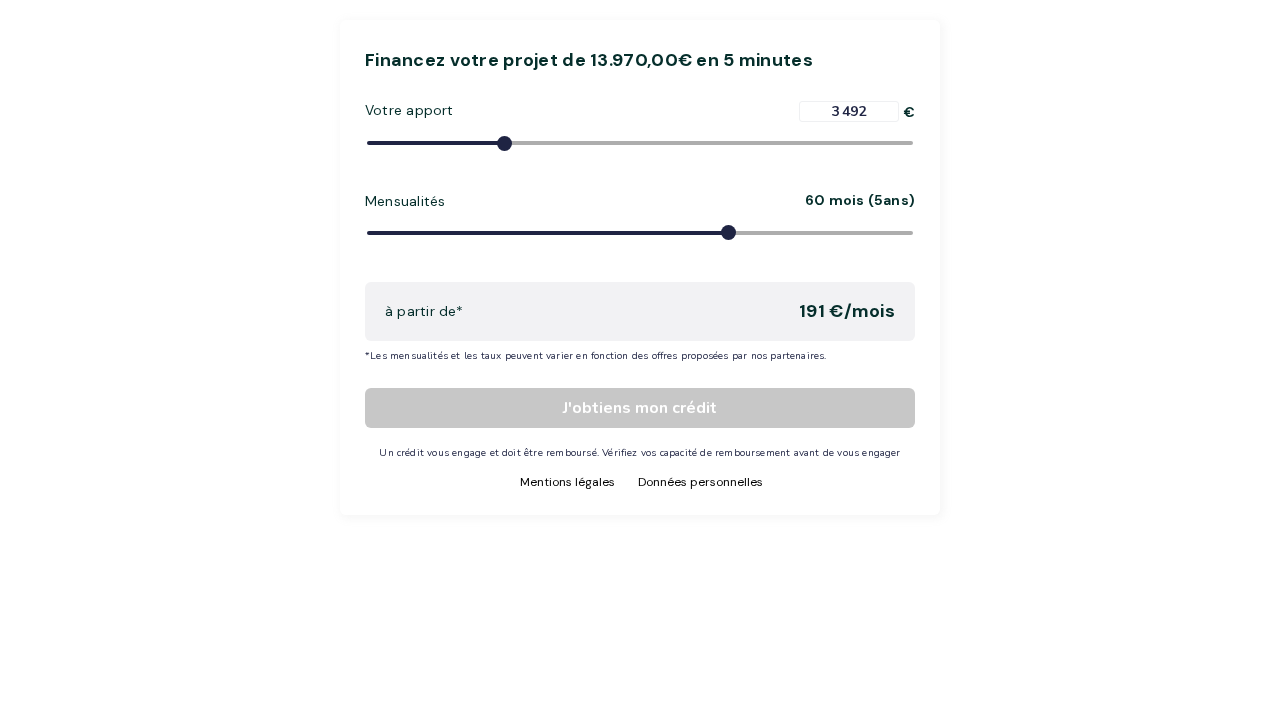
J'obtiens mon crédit (640, 408)
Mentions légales (567, 482)
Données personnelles (700, 482)
